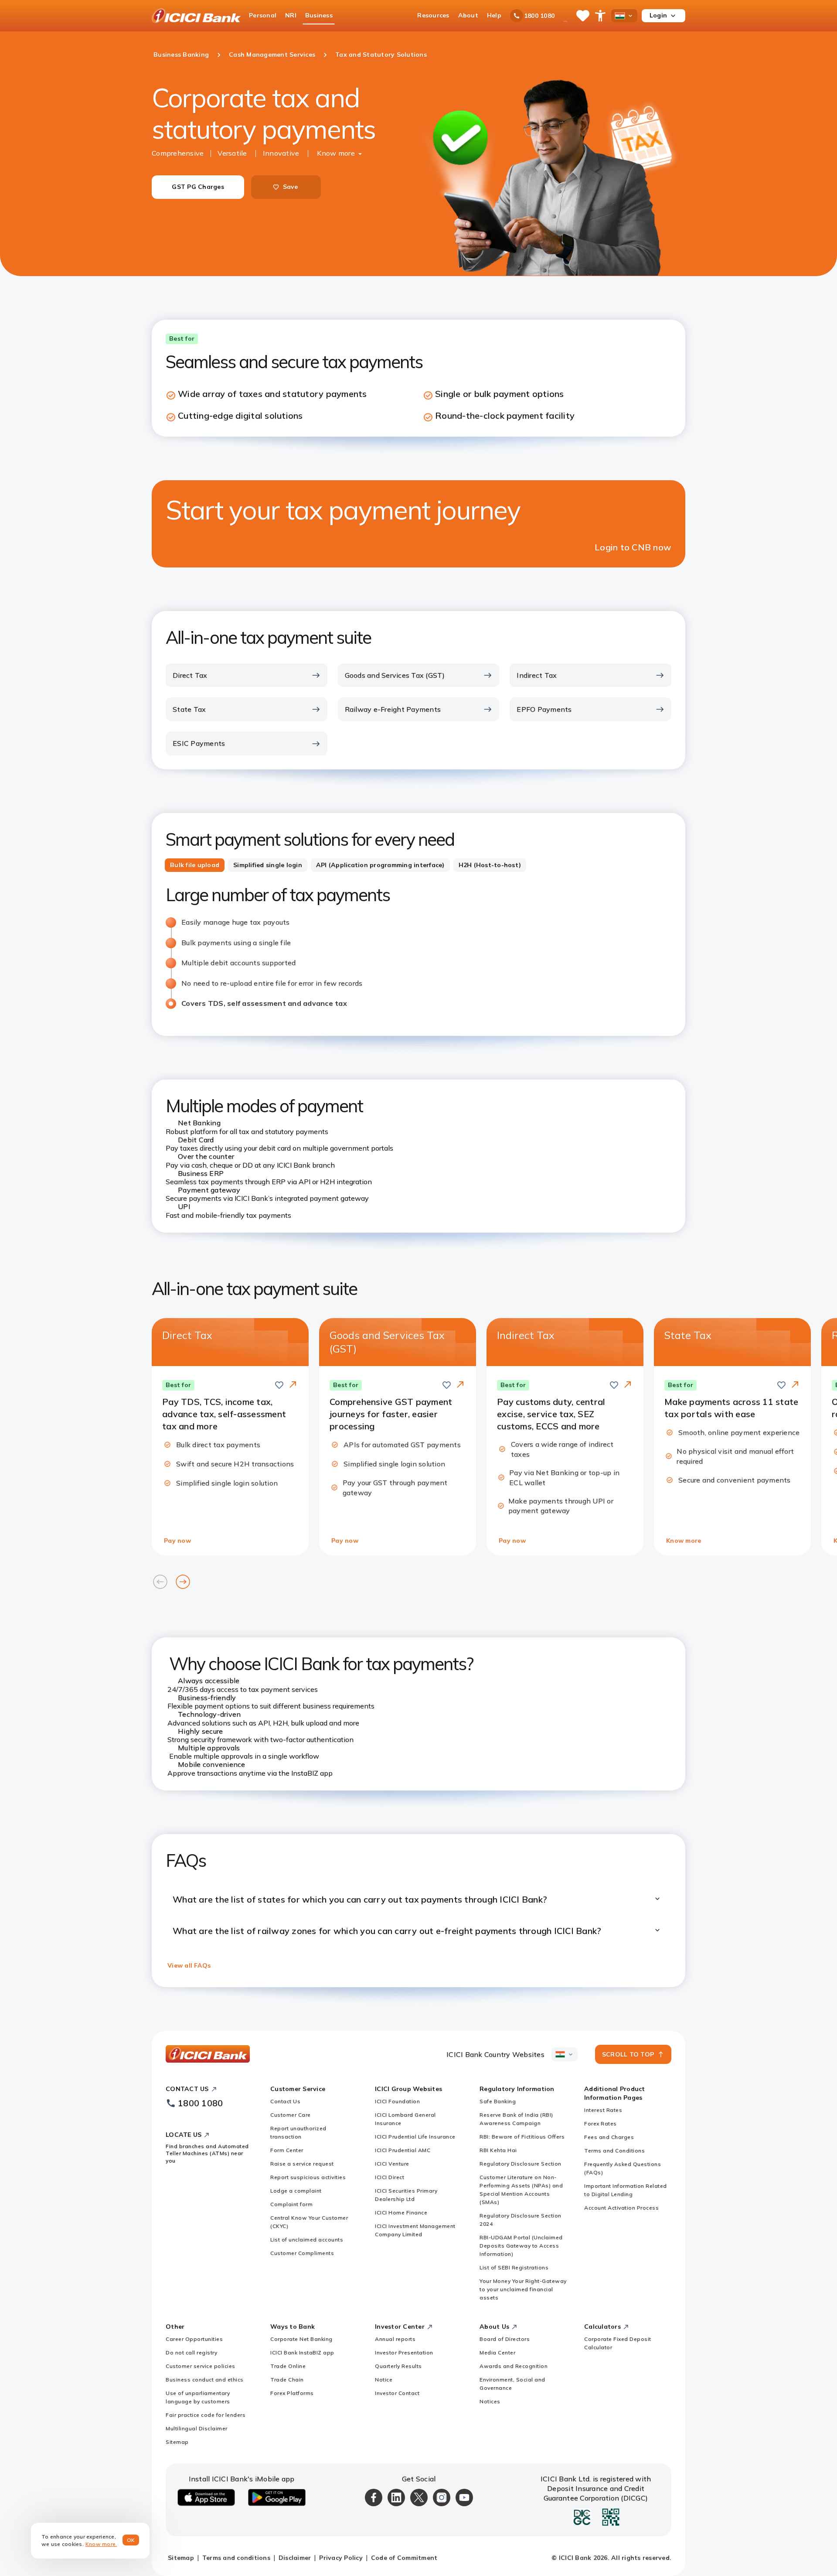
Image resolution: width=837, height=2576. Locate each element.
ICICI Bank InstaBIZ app (302, 2352)
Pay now (177, 1541)
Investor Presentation (404, 2352)
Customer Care (291, 2115)
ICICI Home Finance (401, 2212)
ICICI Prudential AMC (403, 2150)
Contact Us (285, 2101)
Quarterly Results (398, 2366)
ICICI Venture (392, 2164)
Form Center (287, 2150)
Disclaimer (295, 2558)
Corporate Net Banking (301, 2339)
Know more (336, 153)
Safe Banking (498, 2101)
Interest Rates (603, 2110)
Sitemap (177, 2442)
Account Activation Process (621, 2208)
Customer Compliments (302, 2253)
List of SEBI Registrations (514, 2267)
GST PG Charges (198, 187)
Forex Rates (601, 2123)
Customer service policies (201, 2366)
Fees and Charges (609, 2137)
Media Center (497, 2352)
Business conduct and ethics (205, 2380)
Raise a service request (302, 2164)
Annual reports (395, 2339)
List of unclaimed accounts (307, 2239)
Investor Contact (397, 2393)
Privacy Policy (341, 2558)
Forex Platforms (292, 2393)
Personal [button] (263, 15)
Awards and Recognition (514, 2366)
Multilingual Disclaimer (197, 2428)
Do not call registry (191, 2352)
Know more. (101, 2544)
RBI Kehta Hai (498, 2150)
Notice (384, 2380)
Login (658, 15)
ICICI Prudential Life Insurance (415, 2137)
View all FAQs (189, 1965)
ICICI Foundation (397, 2101)
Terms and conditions (236, 2558)
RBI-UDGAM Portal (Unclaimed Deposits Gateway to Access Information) (521, 2246)
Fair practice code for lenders (206, 2415)
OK (131, 2540)
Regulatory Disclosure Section (521, 2164)
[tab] (195, 865)
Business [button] (319, 15)
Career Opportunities (194, 2339)
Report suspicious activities (308, 2177)
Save (291, 187)
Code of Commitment (404, 2558)
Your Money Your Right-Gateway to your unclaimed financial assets (523, 2289)
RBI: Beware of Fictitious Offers (522, 2137)
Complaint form (291, 2204)
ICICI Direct (390, 2177)
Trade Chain (287, 2380)
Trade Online (288, 2366)
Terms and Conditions (614, 2151)
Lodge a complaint (296, 2191)
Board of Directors (505, 2339)
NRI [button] (291, 15)
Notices (490, 2401)
